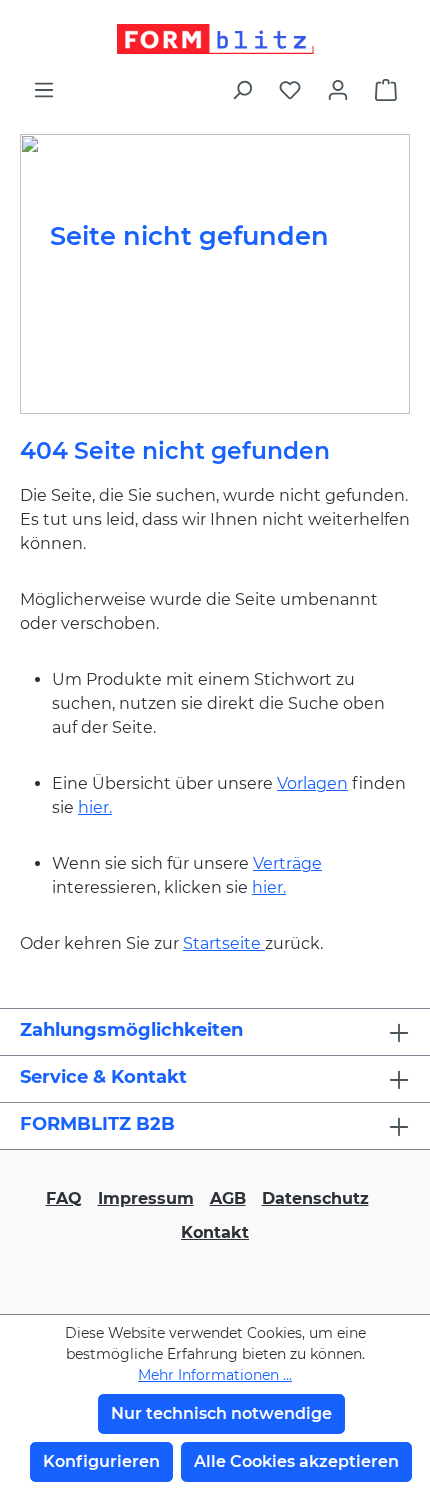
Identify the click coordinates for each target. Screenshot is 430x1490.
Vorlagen (312, 783)
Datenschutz (315, 1198)
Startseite (224, 943)
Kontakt (215, 1232)
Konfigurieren (101, 1461)
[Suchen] (242, 90)
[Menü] (44, 90)
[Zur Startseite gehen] (215, 39)
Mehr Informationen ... (215, 1375)
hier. (95, 807)
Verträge (287, 863)
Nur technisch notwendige (221, 1413)
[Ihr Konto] (338, 90)
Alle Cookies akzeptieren (296, 1461)
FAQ (64, 1198)
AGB (228, 1198)
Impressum (146, 1198)
